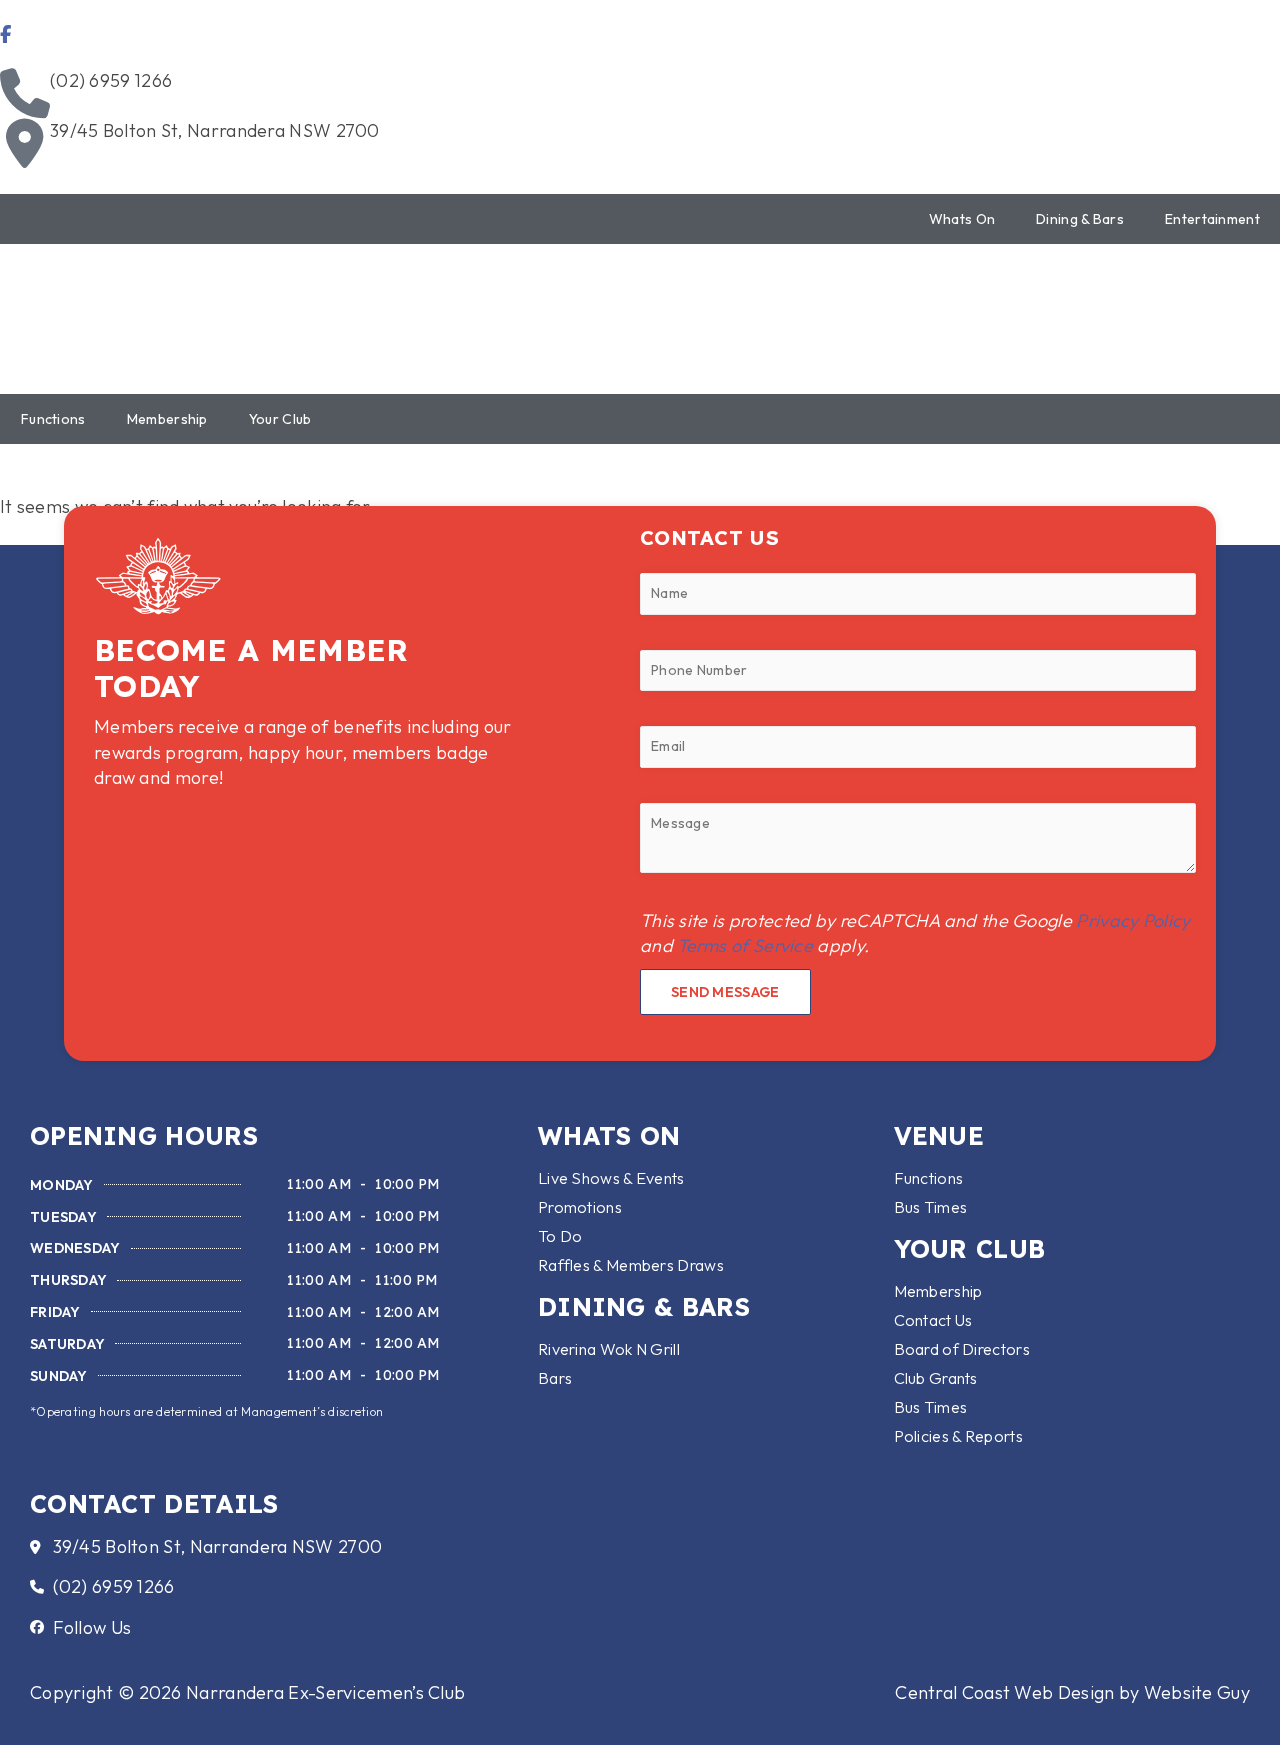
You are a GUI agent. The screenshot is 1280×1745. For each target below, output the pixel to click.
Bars (555, 1378)
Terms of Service (745, 945)
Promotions (580, 1207)
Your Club (280, 419)
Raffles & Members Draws (631, 1265)
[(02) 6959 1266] (25, 93)
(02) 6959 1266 (111, 80)
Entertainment (1212, 219)
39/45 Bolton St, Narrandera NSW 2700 (215, 130)
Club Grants (936, 1378)
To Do (560, 1236)
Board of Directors (962, 1349)
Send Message (725, 992)
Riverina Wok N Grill (609, 1349)
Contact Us (933, 1320)
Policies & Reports (958, 1436)
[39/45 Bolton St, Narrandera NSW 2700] (25, 143)
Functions (53, 419)
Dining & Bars (1080, 219)
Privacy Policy (1133, 920)
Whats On (962, 219)
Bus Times (931, 1207)
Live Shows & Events (611, 1178)
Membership (167, 419)
